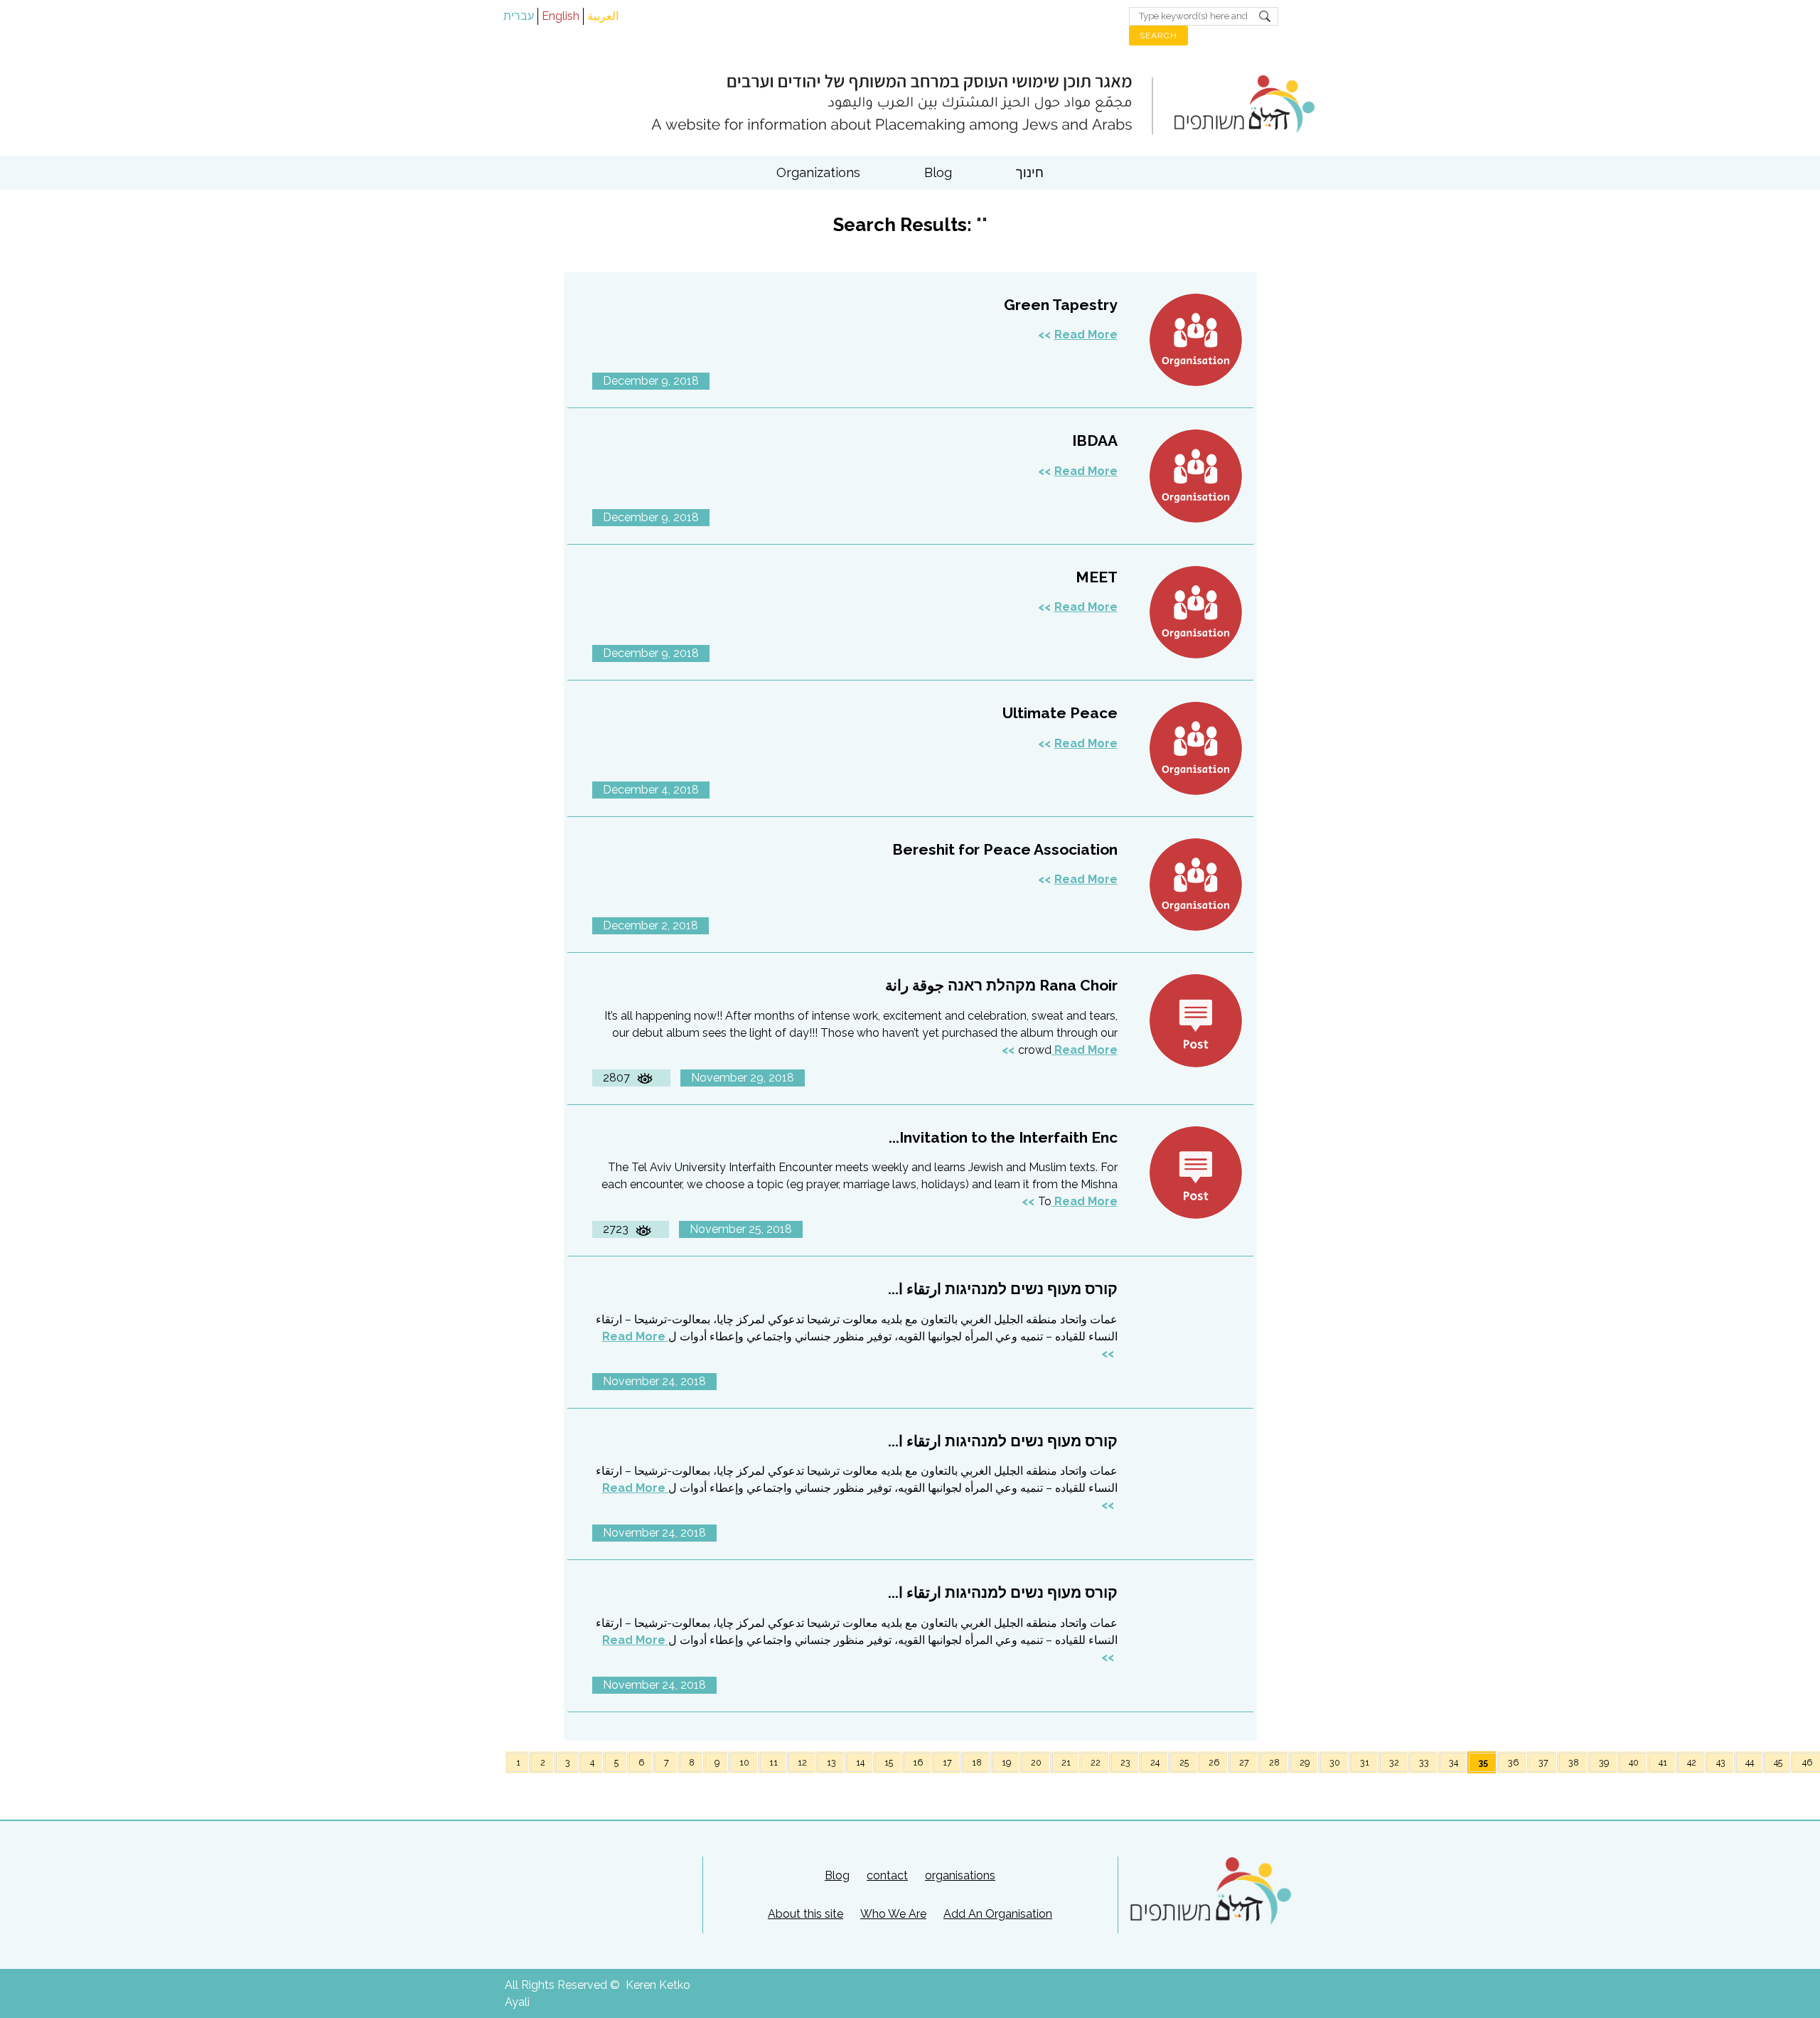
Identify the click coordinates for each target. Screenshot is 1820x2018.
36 (1513, 1762)
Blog (938, 172)
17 (947, 1762)
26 (1214, 1762)
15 (889, 1762)
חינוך (1030, 172)
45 (1778, 1762)
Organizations (818, 172)
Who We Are (893, 1914)
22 (1096, 1762)
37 (1543, 1762)
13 (831, 1762)
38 (1574, 1762)
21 (1066, 1762)
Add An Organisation (998, 1914)
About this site (805, 1914)
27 (1244, 1762)
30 (1335, 1762)
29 (1305, 1762)
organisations (960, 1875)
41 (1663, 1762)
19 (1006, 1762)
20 (1036, 1762)
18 (977, 1762)
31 (1365, 1762)
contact (887, 1875)
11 (773, 1762)
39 (1604, 1762)
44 (1750, 1762)
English (561, 16)
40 (1634, 1762)
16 (918, 1762)
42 (1692, 1762)
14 (860, 1762)
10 (744, 1762)
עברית (519, 16)
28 (1274, 1762)
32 (1394, 1762)
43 (1721, 1762)
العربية (603, 16)
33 (1424, 1762)
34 (1454, 1762)
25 (1184, 1762)
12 (802, 1762)
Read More (1086, 335)
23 (1125, 1762)
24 (1155, 1762)
